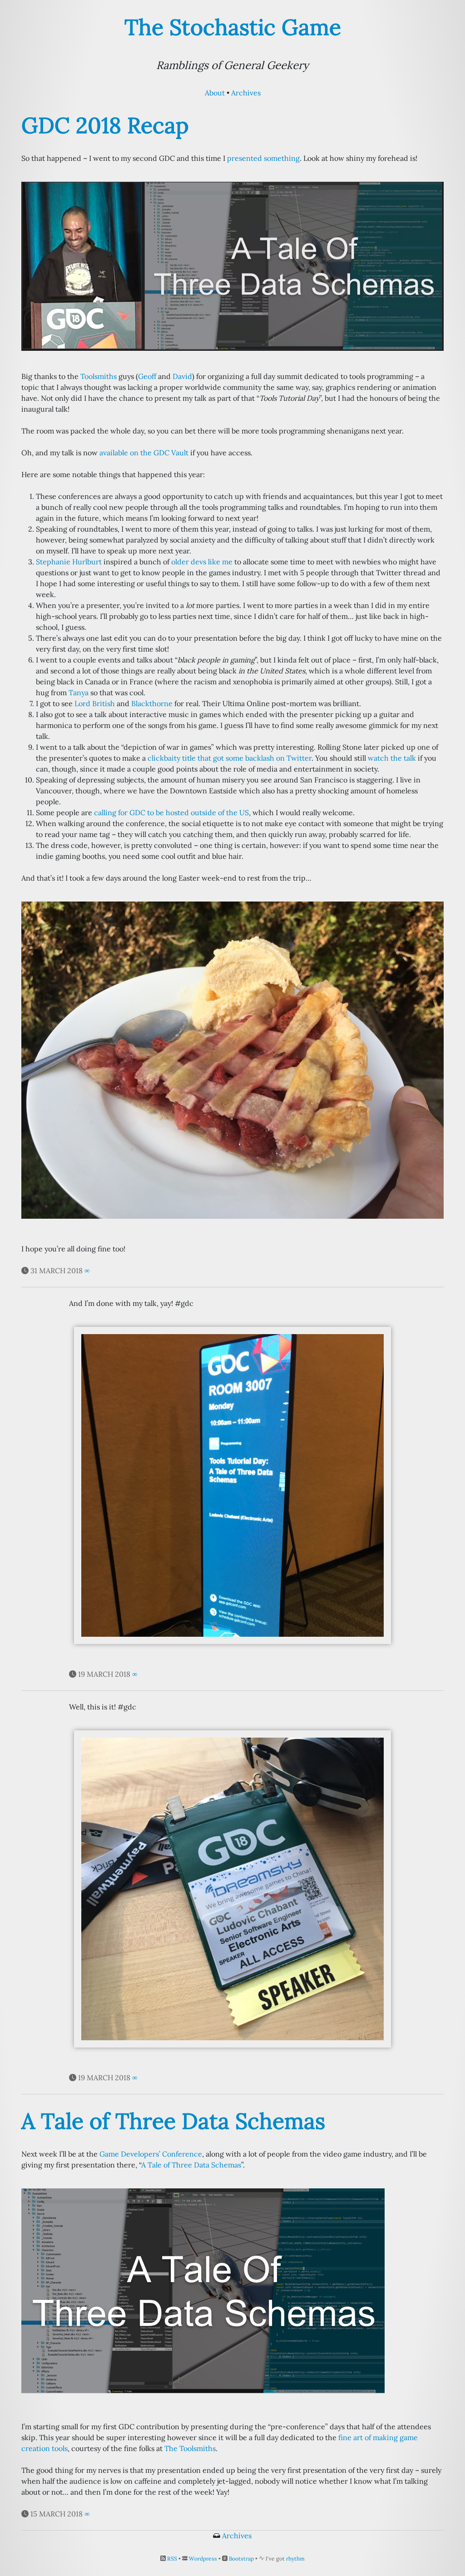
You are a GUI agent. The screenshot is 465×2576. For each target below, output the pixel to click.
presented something (263, 158)
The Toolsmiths (190, 2448)
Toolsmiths (99, 376)
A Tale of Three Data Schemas (173, 2121)
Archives (246, 93)
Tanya (79, 693)
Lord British (95, 703)
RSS (172, 2559)
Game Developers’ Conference (151, 2154)
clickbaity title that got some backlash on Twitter (230, 758)
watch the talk (392, 758)
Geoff (147, 376)
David (182, 376)
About (215, 93)
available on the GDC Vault (144, 453)
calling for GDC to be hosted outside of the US (171, 812)
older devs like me (202, 562)
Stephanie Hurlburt (69, 562)
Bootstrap (241, 2559)
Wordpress (203, 2559)
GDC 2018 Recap (105, 125)
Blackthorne (152, 703)
